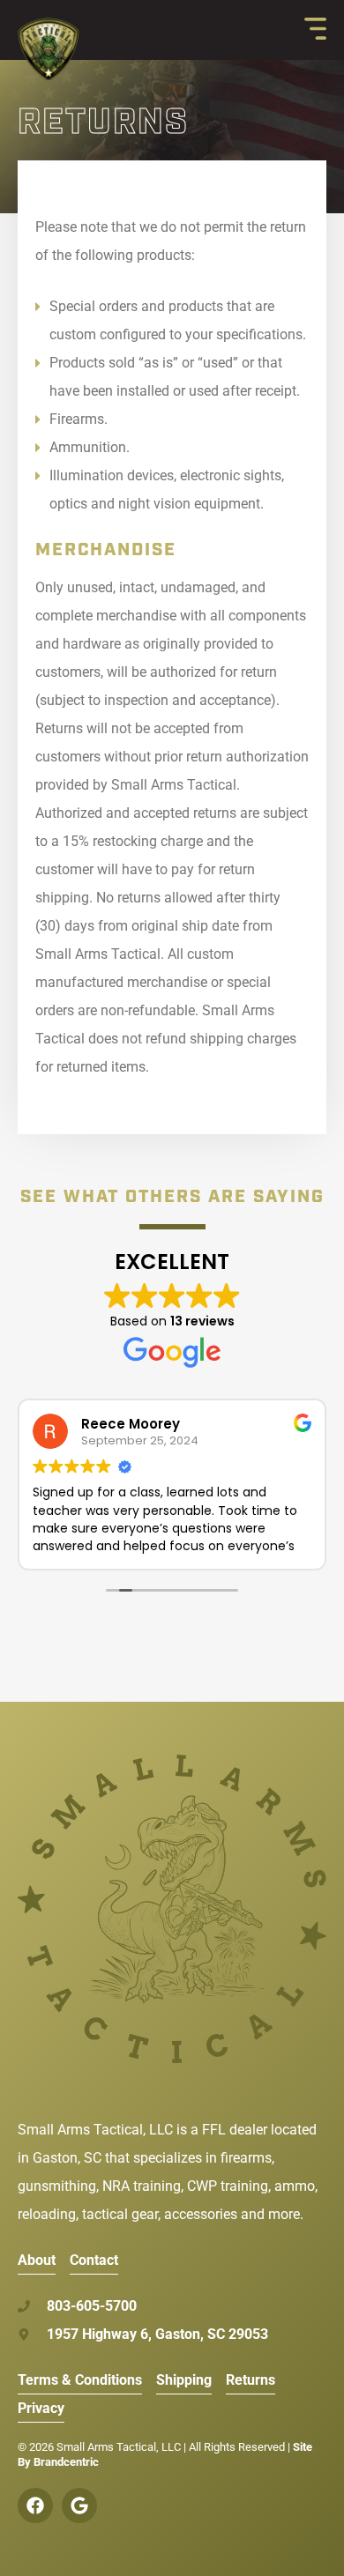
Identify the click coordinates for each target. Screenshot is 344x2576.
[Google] (79, 2505)
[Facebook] (35, 2505)
